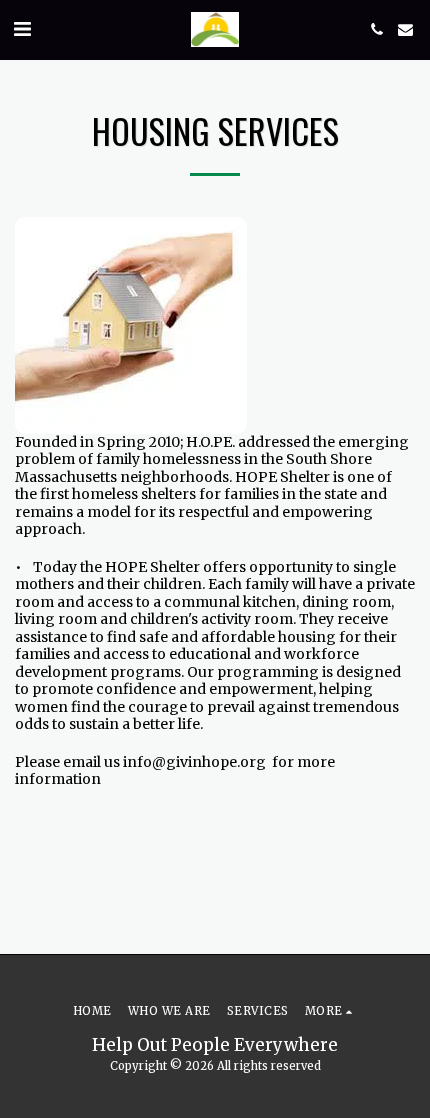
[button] (22, 28)
